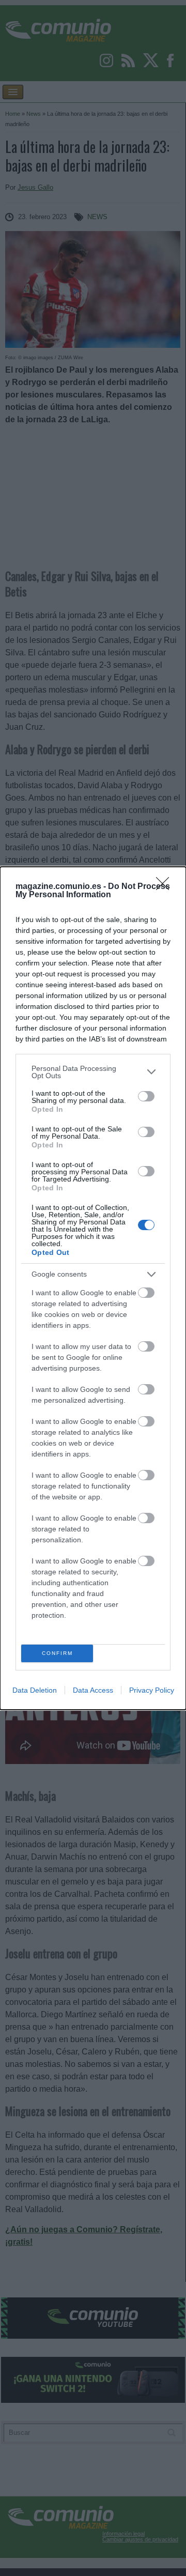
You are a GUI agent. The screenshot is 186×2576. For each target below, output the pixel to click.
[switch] (146, 1096)
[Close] (166, 887)
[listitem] (93, 1072)
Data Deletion (35, 1690)
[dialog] (93, 1288)
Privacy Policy (152, 1690)
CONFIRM (57, 1653)
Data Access (93, 1690)
